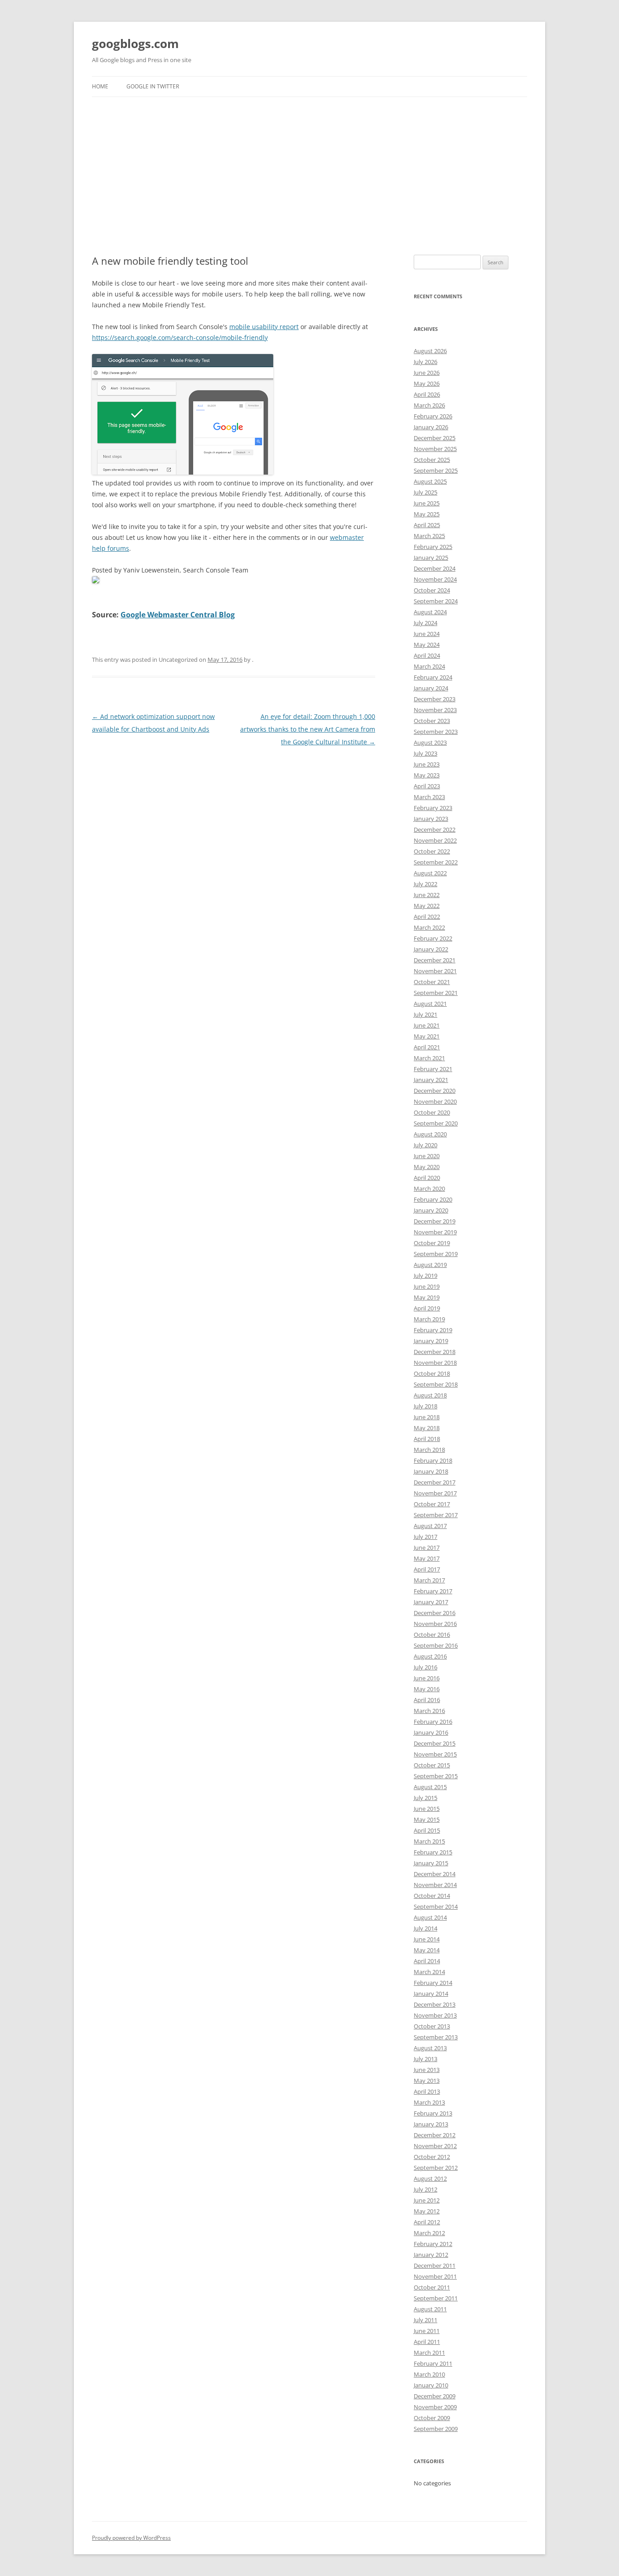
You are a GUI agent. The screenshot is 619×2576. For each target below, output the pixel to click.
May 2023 (427, 775)
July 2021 (426, 1014)
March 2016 (429, 1711)
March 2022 (429, 927)
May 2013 (427, 2081)
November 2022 (435, 840)
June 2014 (427, 1939)
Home (100, 86)
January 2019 (431, 1341)
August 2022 (430, 873)
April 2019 (427, 1308)
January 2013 (431, 2124)
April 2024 (427, 655)
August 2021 (430, 1004)
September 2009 (436, 2429)
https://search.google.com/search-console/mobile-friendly (180, 337)
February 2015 (433, 1852)
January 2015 (431, 1863)
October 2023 (432, 721)
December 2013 (435, 2004)
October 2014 (432, 1896)
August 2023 (430, 742)
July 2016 (426, 1667)
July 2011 (426, 2320)
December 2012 (435, 2135)
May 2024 (427, 645)
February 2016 (433, 1722)
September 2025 (436, 471)
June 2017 (427, 1548)
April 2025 (427, 525)
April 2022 (427, 917)
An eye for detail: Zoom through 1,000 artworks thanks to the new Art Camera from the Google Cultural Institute (308, 729)
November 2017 (435, 1493)
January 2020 (431, 1210)
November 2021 (435, 971)
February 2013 (433, 2113)
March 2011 (429, 2353)
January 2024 (431, 688)
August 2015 (430, 1787)
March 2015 (429, 1841)
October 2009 (432, 2418)
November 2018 (435, 1363)
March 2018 (429, 1450)
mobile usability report (264, 327)
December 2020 (435, 1091)
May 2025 (427, 514)
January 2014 (431, 1994)
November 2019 (435, 1232)
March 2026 (429, 405)
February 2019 (433, 1330)
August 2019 (430, 1265)
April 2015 (427, 1830)
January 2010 (431, 2385)
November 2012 (435, 2146)
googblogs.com (135, 44)
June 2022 (427, 895)
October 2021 (432, 982)
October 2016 (432, 1635)
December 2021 (435, 960)
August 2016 (430, 1656)
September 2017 (436, 1515)
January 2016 (431, 1732)
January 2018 (431, 1471)
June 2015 (427, 1809)
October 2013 (432, 2026)
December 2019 (435, 1221)
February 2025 (433, 547)
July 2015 (426, 1798)
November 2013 (435, 2015)
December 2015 (435, 1743)
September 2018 (436, 1384)
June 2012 (427, 2200)
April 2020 (427, 1178)
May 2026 (427, 383)
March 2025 (429, 536)
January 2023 (431, 819)
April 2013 (427, 2091)
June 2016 (427, 1678)
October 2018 (432, 1373)
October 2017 (432, 1504)
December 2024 (435, 568)
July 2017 (426, 1537)
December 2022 (435, 830)
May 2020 (427, 1167)
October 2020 (432, 1112)
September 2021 (436, 993)
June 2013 (427, 2070)
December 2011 (435, 2266)
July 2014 (426, 1928)
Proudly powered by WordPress (131, 2538)
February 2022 (433, 938)
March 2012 (429, 2233)
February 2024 (433, 677)
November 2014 (435, 1885)
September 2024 (436, 601)
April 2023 (427, 786)
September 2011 (436, 2298)
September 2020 (436, 1123)
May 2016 (427, 1689)
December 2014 (435, 1874)
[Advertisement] (309, 176)
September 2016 (436, 1645)
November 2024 (435, 579)
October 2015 (432, 1765)
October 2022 (432, 851)
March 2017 (429, 1580)
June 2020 (427, 1156)
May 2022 (427, 906)
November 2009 (435, 2407)
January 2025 (431, 558)
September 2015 (436, 1776)
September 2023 (436, 732)
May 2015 (427, 1819)
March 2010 (429, 2374)
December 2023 (435, 699)
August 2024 (430, 612)
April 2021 (427, 1047)
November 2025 (435, 449)
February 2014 (433, 1983)
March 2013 (429, 2102)
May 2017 (427, 1558)
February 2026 (433, 416)
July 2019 (426, 1276)
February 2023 (433, 808)
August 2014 (430, 1917)
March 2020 (429, 1189)
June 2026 (427, 373)
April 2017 (427, 1569)
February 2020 (433, 1199)
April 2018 (427, 1439)
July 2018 (426, 1406)
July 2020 (426, 1145)
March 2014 (429, 1972)
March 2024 (429, 666)
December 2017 (435, 1482)
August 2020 (430, 1134)
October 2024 (432, 590)
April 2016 (427, 1700)
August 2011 (430, 2309)
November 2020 (435, 1101)
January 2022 (431, 949)
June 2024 (427, 634)
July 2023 (426, 753)
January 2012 (431, 2255)
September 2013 (436, 2037)
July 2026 (426, 362)
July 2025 (426, 492)
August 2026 (430, 351)
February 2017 (433, 1591)
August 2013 (430, 2048)
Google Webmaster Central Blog (178, 615)
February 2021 (433, 1069)
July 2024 (426, 623)
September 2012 (436, 2168)
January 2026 (431, 427)
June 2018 (427, 1417)
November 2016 (435, 1624)
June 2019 (427, 1286)
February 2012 (433, 2244)
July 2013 (426, 2059)
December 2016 (435, 1613)
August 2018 (430, 1395)
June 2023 (427, 764)
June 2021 (427, 1025)
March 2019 (429, 1319)
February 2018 (433, 1460)
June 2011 (427, 2331)
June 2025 (427, 503)
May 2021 (427, 1036)
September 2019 (436, 1254)
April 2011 (427, 2342)
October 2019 (432, 1243)
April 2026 (427, 394)
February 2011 (433, 2363)
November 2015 (435, 1754)
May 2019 (427, 1297)
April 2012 (427, 2222)
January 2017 (431, 1602)
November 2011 (435, 2276)
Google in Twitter (153, 86)
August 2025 (430, 481)
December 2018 (435, 1352)
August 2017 (430, 1526)
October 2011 (432, 2287)
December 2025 (435, 438)
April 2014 (427, 1961)
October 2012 (432, 2157)
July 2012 (426, 2189)
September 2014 (436, 1907)
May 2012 (427, 2211)
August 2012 (430, 2178)
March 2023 (429, 797)
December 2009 (435, 2396)
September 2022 (436, 862)
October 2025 (432, 460)
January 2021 (431, 1080)
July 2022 (426, 884)
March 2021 (429, 1058)
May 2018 (427, 1428)
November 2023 (435, 710)
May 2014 (427, 1950)
